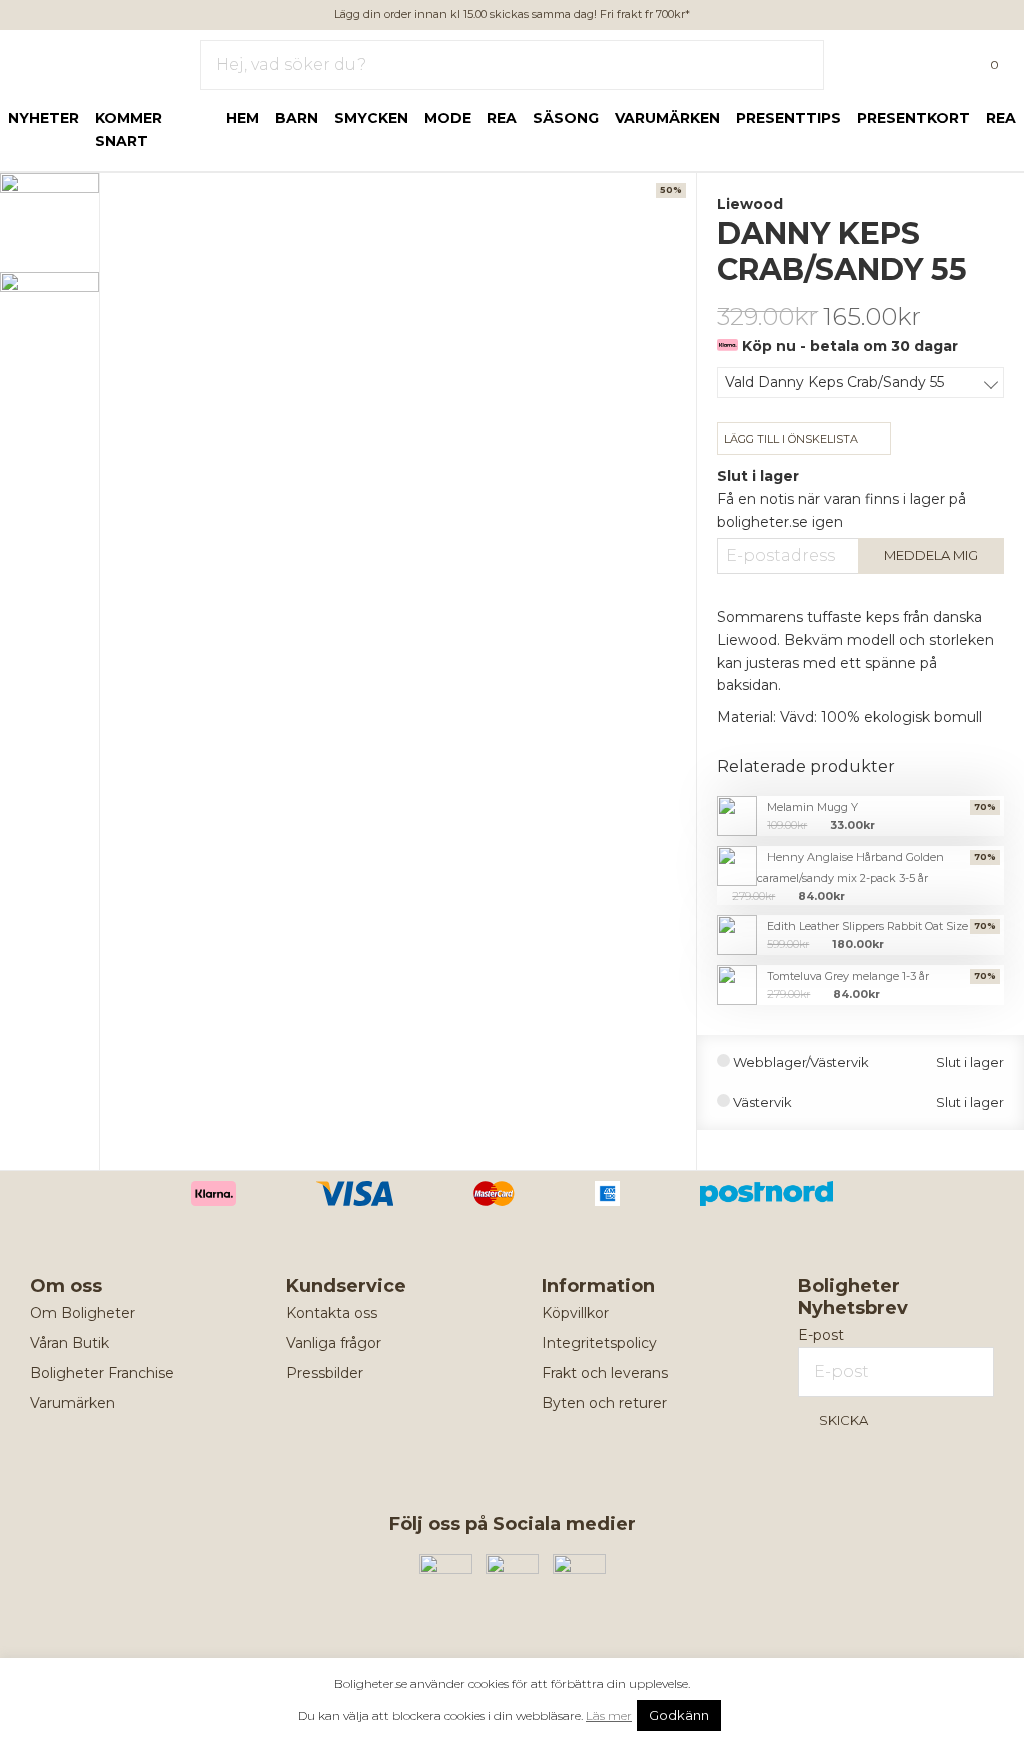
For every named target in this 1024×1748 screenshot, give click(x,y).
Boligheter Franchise (102, 1373)
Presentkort (913, 118)
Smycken (371, 118)
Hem (242, 118)
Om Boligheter (82, 1313)
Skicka (843, 1420)
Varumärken (667, 118)
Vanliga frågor (333, 1343)
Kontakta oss (331, 1313)
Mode (447, 118)
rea (502, 118)
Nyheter (43, 118)
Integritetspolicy (599, 1343)
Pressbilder (324, 1373)
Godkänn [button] (679, 1715)
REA (1001, 118)
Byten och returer (604, 1403)
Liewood (750, 204)
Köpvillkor (575, 1313)
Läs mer (609, 1715)
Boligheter (75, 61)
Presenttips (788, 118)
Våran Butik (69, 1343)
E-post (821, 1335)
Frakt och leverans (605, 1373)
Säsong (566, 118)
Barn (296, 118)
